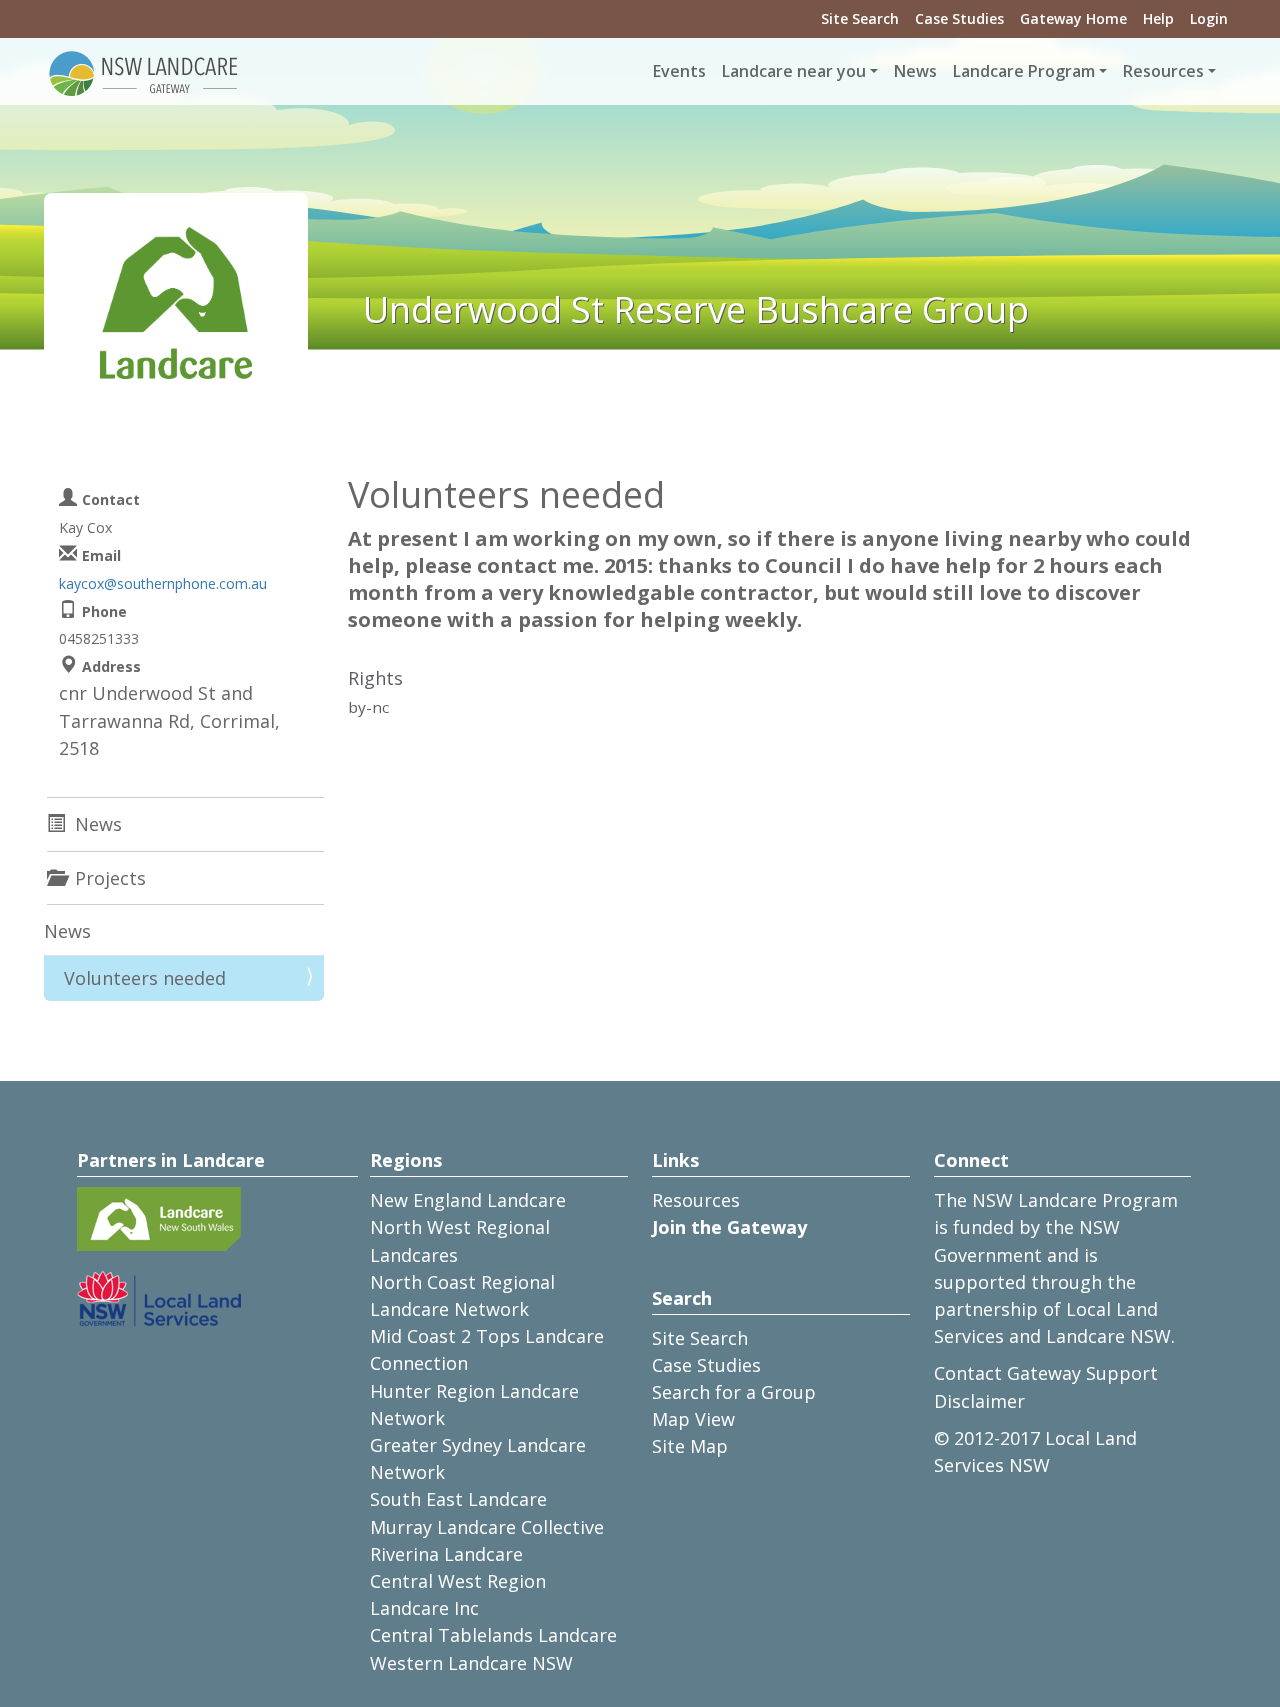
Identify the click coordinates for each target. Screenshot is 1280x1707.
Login (1209, 18)
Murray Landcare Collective (487, 1527)
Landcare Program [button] (1024, 71)
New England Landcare (468, 1200)
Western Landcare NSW (471, 1663)
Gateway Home (1073, 18)
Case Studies (959, 18)
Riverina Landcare (446, 1554)
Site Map (690, 1446)
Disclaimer (979, 1401)
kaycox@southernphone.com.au (163, 583)
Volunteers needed (145, 978)
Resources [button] (1163, 71)
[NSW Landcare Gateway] (144, 72)
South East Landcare (458, 1499)
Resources (696, 1200)
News (915, 71)
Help (1158, 18)
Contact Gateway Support (1046, 1373)
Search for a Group (734, 1392)
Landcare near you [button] (794, 71)
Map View (693, 1419)
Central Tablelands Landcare (493, 1635)
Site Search (860, 18)
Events (679, 71)
